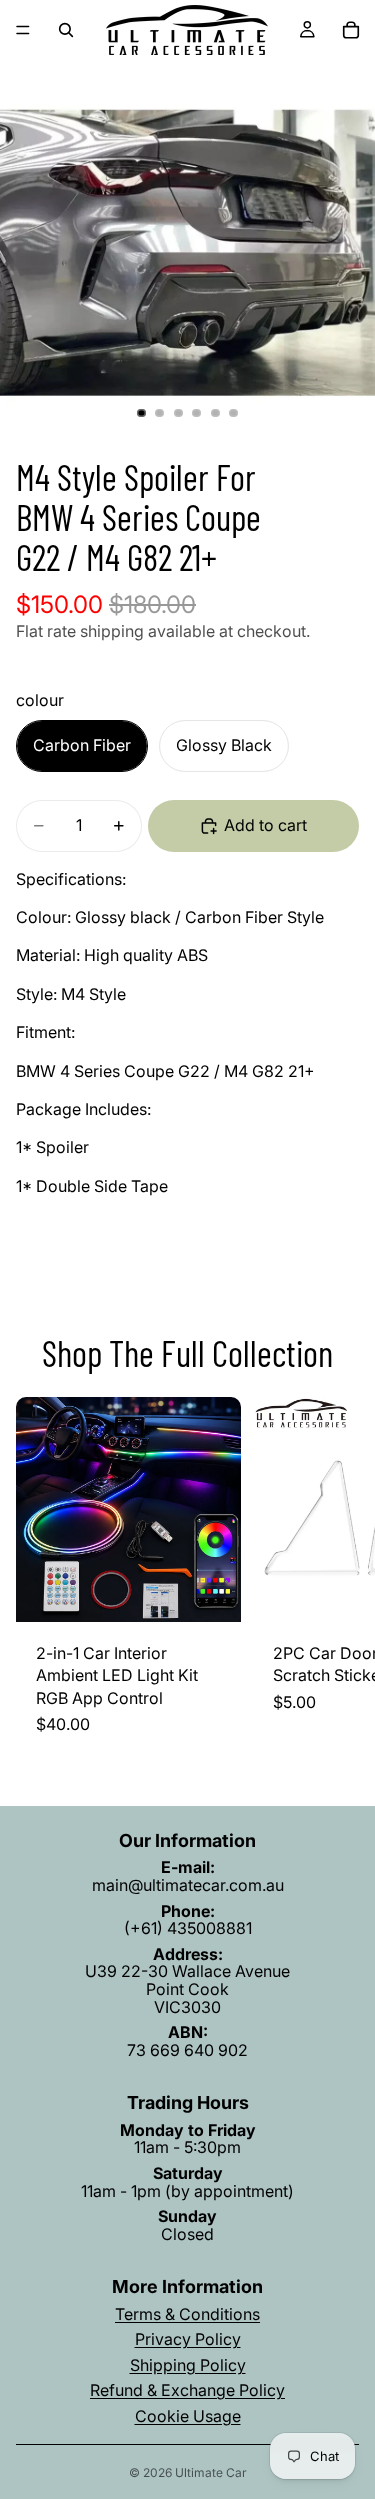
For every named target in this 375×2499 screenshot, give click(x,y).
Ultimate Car (211, 2472)
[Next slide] (337, 1576)
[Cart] (351, 30)
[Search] (66, 30)
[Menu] (23, 30)
